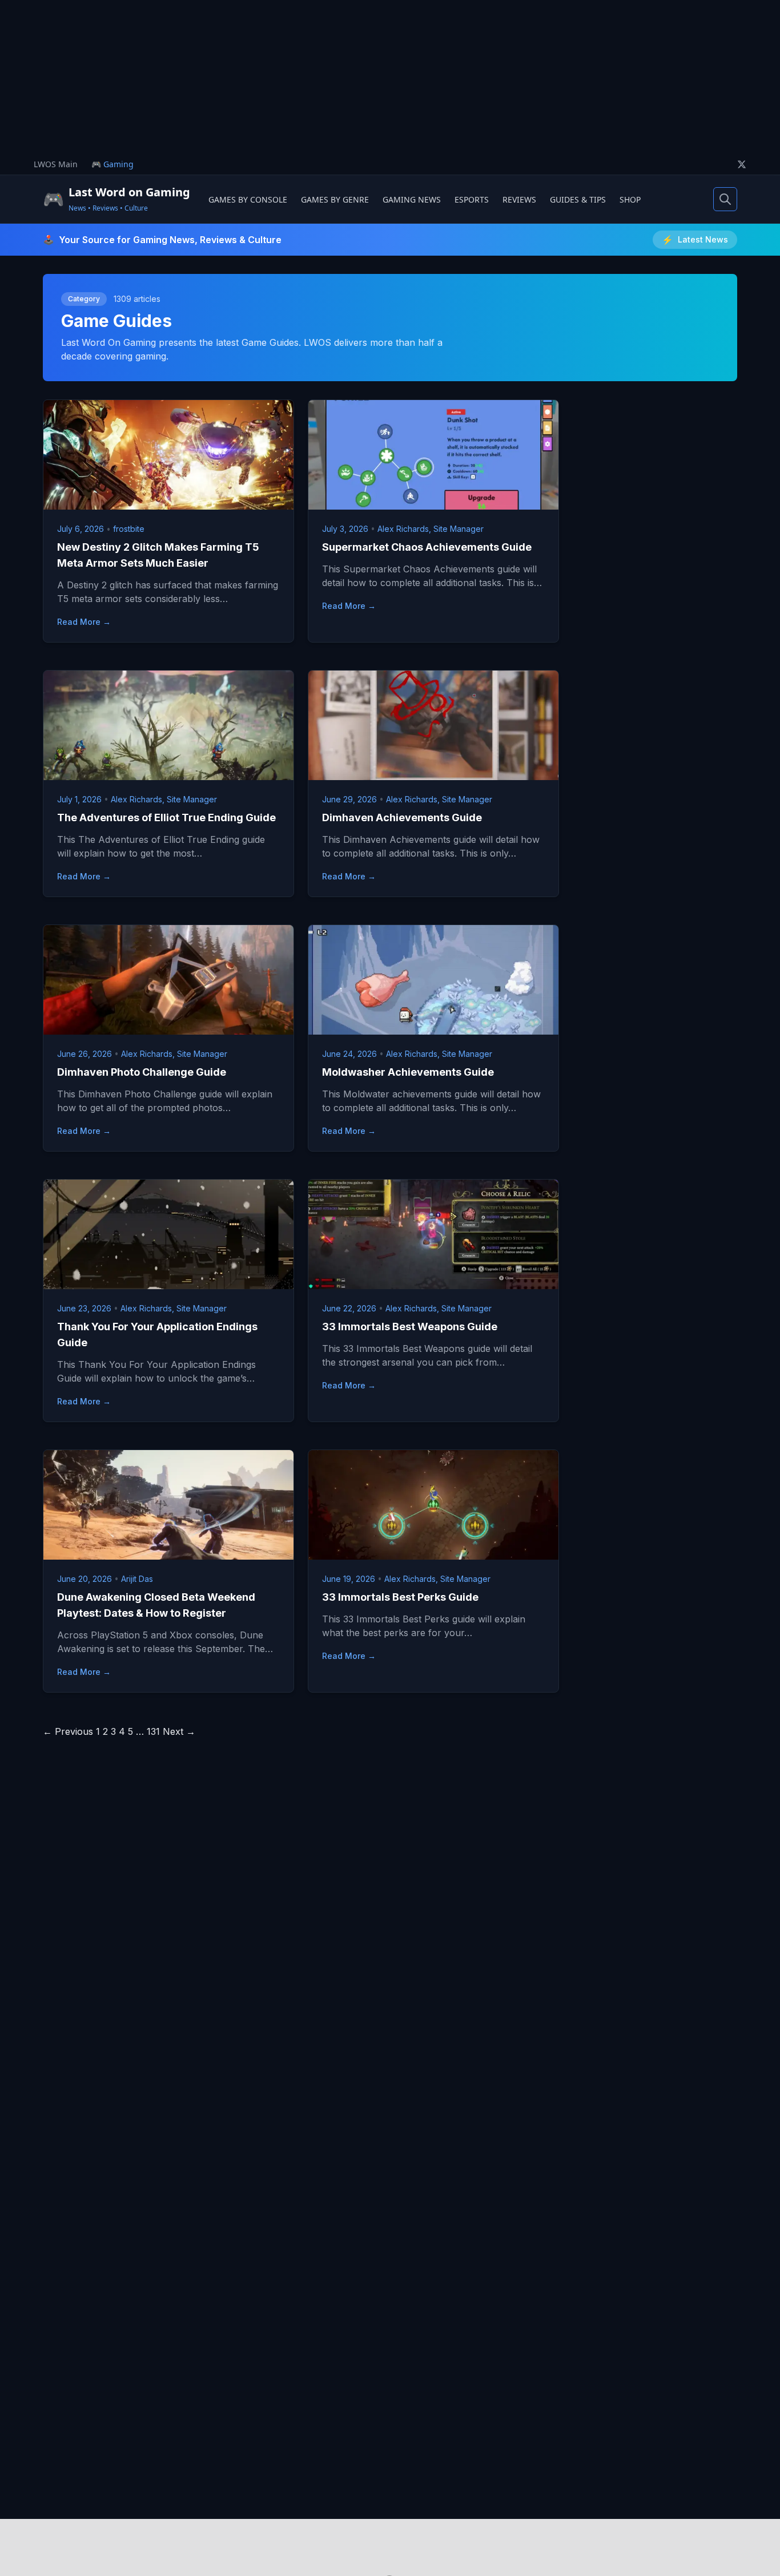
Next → (179, 1731)
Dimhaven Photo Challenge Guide (142, 1072)
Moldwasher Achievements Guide (408, 1072)
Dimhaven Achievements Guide (402, 817)
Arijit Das (137, 1579)
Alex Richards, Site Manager (431, 529)
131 (153, 1731)
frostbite (129, 529)
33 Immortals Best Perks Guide (400, 1597)
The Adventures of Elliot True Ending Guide (166, 817)
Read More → (84, 622)
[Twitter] (742, 164)
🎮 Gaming (112, 164)
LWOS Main (56, 164)
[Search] (725, 199)
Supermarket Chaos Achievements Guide (427, 547)
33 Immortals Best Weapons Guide (410, 1327)
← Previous (68, 1731)
